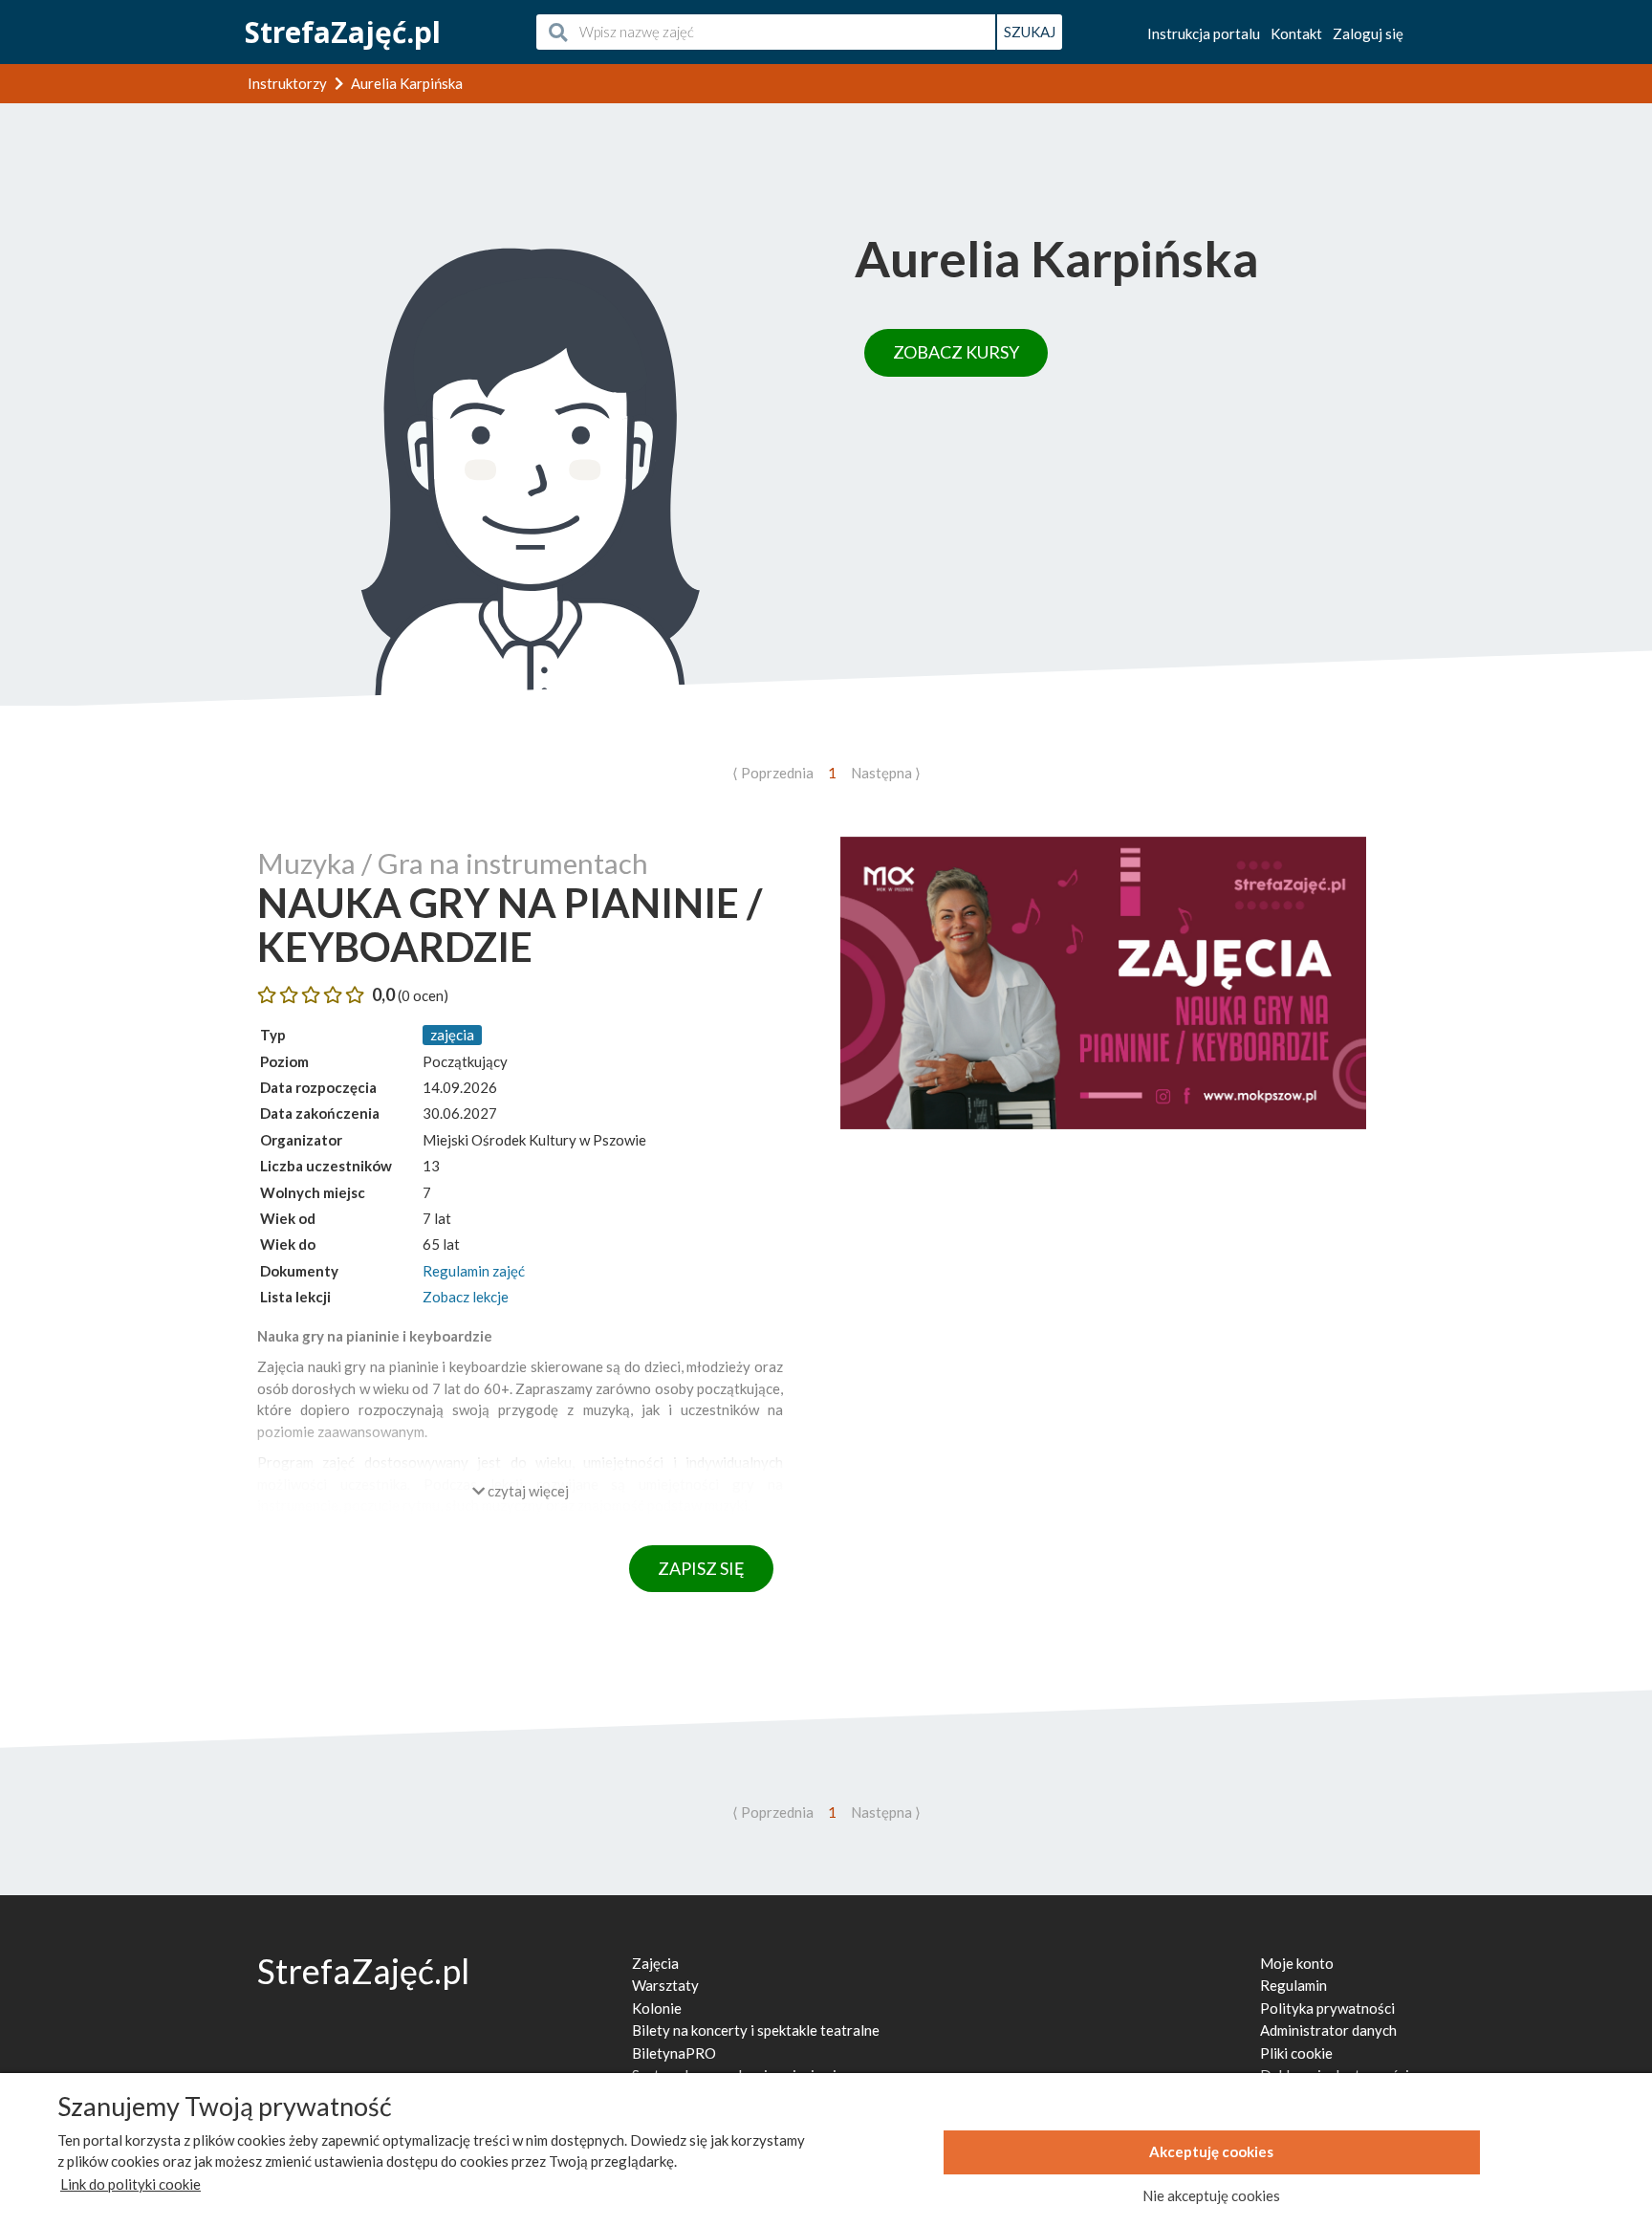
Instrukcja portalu (1204, 33)
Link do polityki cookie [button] (130, 2184)
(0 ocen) (423, 995)
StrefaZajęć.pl (343, 32)
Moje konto (1297, 1963)
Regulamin (1293, 1985)
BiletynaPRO (674, 2053)
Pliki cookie (1296, 2053)
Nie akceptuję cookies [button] (1211, 2195)
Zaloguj (1368, 33)
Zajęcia (655, 1963)
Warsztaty (665, 1985)
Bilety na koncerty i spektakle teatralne (756, 2030)
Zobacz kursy (956, 352)
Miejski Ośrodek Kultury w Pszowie (534, 1140)
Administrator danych (1328, 2030)
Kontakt (1296, 33)
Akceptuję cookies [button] (1211, 2151)
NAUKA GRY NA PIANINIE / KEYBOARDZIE (510, 925)
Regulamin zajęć (474, 1271)
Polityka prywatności (1327, 2008)
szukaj (1030, 32)
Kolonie (657, 2008)
